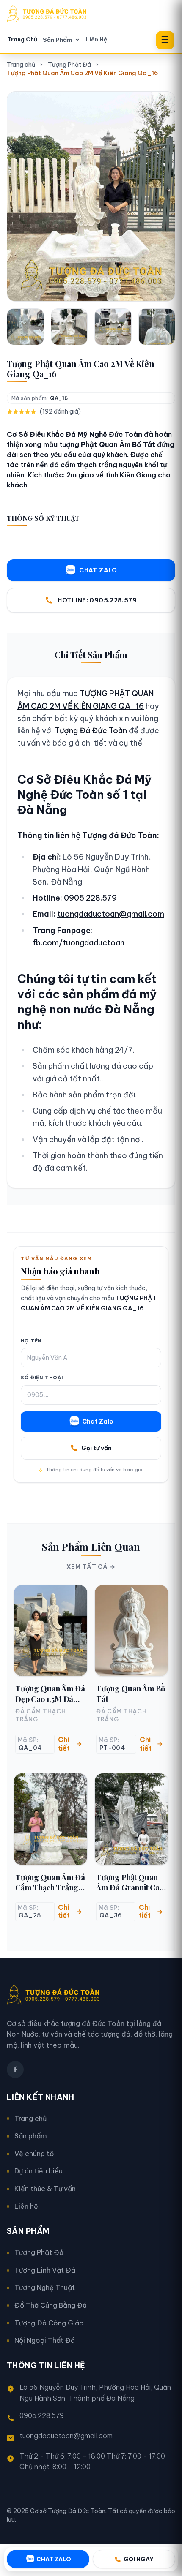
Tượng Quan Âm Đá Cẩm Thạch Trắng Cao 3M (50, 1883)
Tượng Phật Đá (69, 65)
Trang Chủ (22, 39)
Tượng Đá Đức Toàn (91, 731)
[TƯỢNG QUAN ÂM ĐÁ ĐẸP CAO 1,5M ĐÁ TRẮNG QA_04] (51, 1631)
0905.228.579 (90, 898)
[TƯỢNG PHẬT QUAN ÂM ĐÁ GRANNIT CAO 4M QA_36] (131, 1819)
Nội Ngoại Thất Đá (45, 2340)
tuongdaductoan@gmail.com (111, 914)
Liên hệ (26, 2206)
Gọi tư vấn (97, 1448)
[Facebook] (15, 2070)
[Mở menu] (165, 40)
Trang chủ (21, 65)
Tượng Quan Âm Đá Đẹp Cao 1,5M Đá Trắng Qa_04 (50, 1694)
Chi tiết (64, 1744)
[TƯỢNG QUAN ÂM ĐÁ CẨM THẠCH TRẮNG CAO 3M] (51, 1819)
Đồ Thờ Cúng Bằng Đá (51, 2305)
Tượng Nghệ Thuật (45, 2287)
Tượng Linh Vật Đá (45, 2270)
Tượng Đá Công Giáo (49, 2323)
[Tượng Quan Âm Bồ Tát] (131, 1631)
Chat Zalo (98, 1421)
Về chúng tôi (35, 2154)
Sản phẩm (31, 2136)
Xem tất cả (87, 1567)
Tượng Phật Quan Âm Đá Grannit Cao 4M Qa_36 (130, 1883)
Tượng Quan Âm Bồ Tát (131, 1694)
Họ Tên (31, 1341)
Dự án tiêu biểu (39, 2171)
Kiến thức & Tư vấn (45, 2189)
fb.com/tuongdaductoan (79, 943)
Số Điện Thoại (42, 1378)
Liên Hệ (96, 39)
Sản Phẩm (57, 40)
